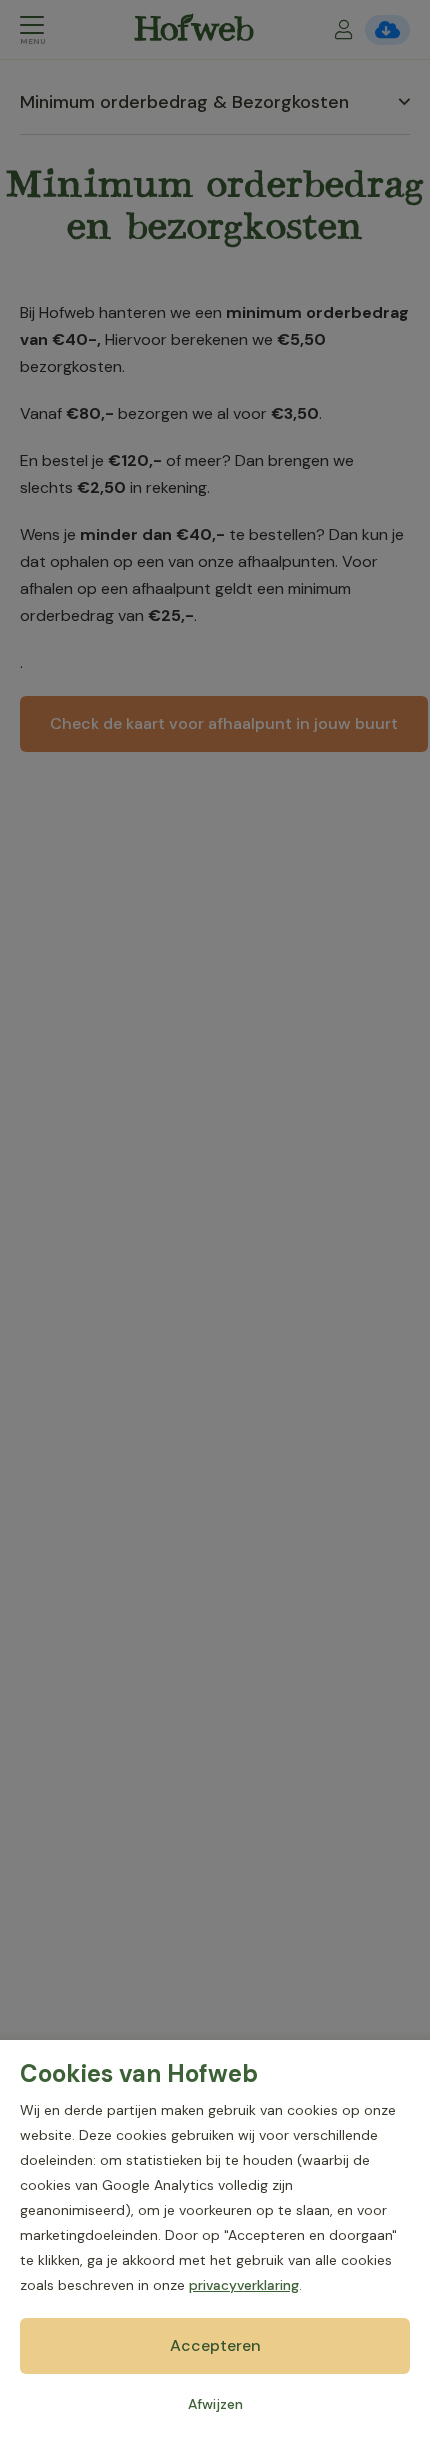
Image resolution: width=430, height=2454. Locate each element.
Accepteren (215, 2345)
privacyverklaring (244, 2285)
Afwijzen (215, 2404)
